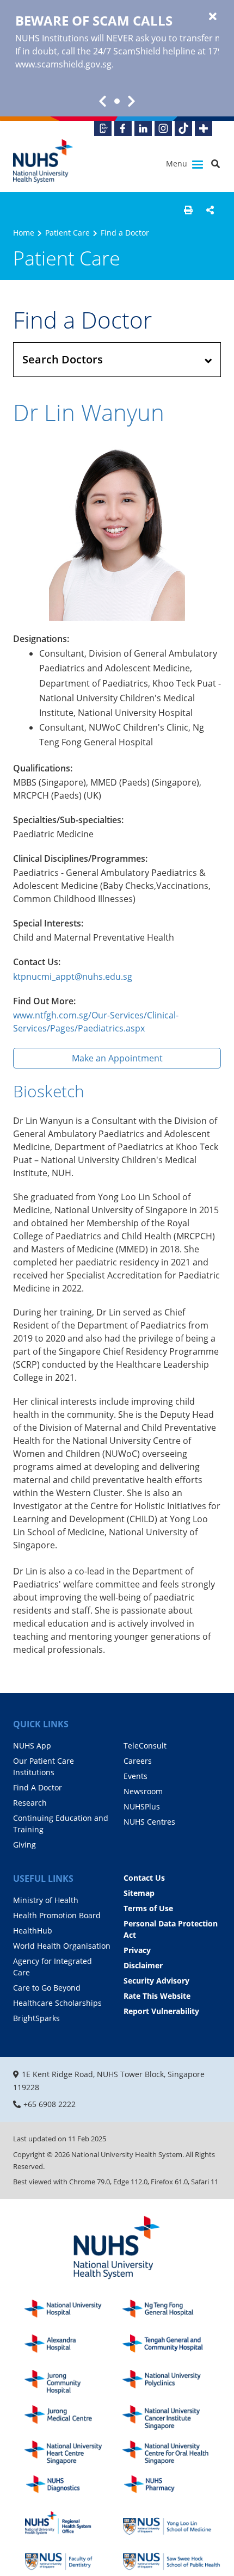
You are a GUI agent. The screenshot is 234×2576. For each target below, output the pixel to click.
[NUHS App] (103, 128)
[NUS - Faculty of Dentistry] (73, 2558)
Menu (178, 163)
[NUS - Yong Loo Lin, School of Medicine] (171, 2523)
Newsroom (143, 1791)
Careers (138, 1761)
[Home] (117, 2248)
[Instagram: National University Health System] (163, 128)
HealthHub (33, 1931)
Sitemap (139, 1893)
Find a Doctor (125, 233)
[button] (188, 210)
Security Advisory (156, 1981)
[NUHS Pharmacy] (171, 2488)
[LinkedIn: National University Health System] (143, 128)
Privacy (137, 1950)
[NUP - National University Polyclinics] (171, 2382)
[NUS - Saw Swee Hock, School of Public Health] (171, 2558)
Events (136, 1776)
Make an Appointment (117, 1058)
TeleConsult (145, 1746)
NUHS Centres (149, 1822)
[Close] (213, 17)
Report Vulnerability (161, 2011)
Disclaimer (143, 1965)
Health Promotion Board (57, 1915)
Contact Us (144, 1878)
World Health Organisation (62, 1946)
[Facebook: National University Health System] (123, 128)
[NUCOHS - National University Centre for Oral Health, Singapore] (171, 2453)
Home (24, 233)
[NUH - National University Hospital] (73, 2312)
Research (30, 1803)
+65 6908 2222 (50, 2104)
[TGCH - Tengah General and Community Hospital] (171, 2347)
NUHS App (32, 1746)
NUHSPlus (142, 1806)
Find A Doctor (38, 1787)
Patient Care (67, 233)
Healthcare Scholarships (57, 2003)
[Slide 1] (117, 101)
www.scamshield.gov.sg (63, 64)
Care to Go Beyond (47, 1988)
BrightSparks (36, 2018)
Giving (24, 1845)
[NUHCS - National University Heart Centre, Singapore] (73, 2453)
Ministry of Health (46, 1900)
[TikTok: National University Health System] (183, 128)
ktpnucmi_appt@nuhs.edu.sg (73, 977)
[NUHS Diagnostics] (73, 2488)
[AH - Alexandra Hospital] (73, 2347)
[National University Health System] (43, 161)
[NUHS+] (204, 128)
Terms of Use (148, 1908)
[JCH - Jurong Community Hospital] (73, 2382)
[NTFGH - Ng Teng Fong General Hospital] (171, 2312)
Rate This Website (157, 1996)
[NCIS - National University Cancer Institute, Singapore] (171, 2417)
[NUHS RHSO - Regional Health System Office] (73, 2523)
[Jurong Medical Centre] (73, 2417)
